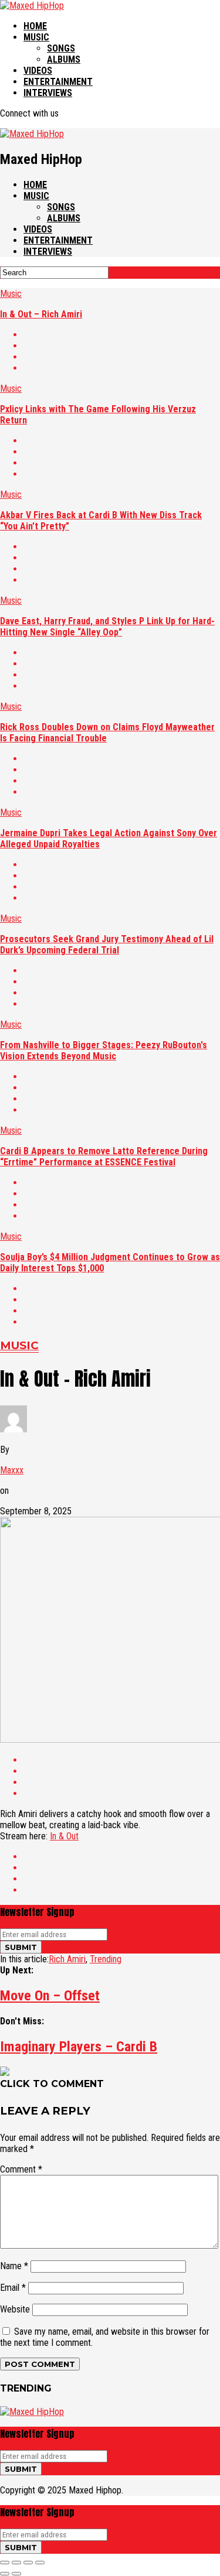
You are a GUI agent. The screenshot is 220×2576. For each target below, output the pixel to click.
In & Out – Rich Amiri (41, 314)
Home (35, 26)
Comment (21, 2169)
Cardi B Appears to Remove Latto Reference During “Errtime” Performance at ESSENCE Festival (104, 1157)
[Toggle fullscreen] (28, 2563)
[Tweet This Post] (122, 346)
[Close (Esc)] (5, 2563)
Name (14, 2266)
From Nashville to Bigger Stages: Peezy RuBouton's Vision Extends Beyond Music (104, 1051)
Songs (61, 48)
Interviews (48, 93)
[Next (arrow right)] (16, 2574)
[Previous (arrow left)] (5, 2574)
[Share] (16, 2563)
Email (13, 2288)
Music (36, 37)
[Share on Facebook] (122, 335)
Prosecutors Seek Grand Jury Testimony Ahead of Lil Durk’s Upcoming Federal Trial (107, 945)
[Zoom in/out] (40, 2563)
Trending (106, 1959)
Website (15, 2309)
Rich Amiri (67, 1959)
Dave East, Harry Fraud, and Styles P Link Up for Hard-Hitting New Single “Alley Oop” (107, 627)
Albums (64, 59)
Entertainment (58, 82)
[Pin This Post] (122, 357)
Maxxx (12, 1470)
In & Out (64, 1836)
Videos (38, 71)
